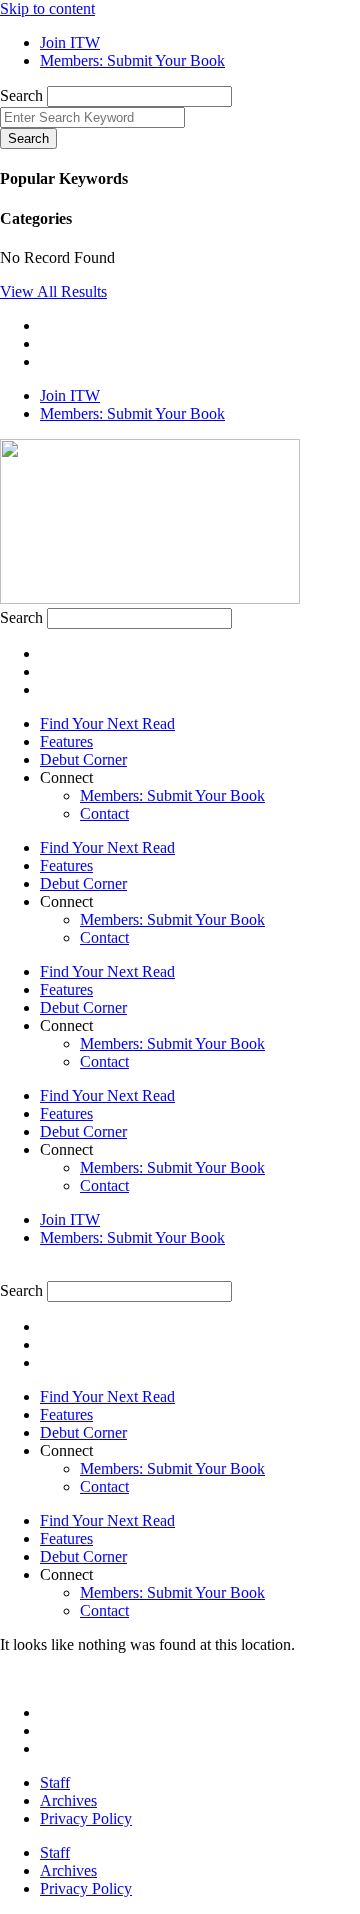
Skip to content (47, 8)
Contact (104, 813)
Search (21, 95)
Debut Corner (83, 759)
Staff (55, 1782)
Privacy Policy (86, 1818)
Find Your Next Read (107, 723)
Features (66, 741)
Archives (68, 1800)
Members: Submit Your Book (172, 795)
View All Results (53, 291)
